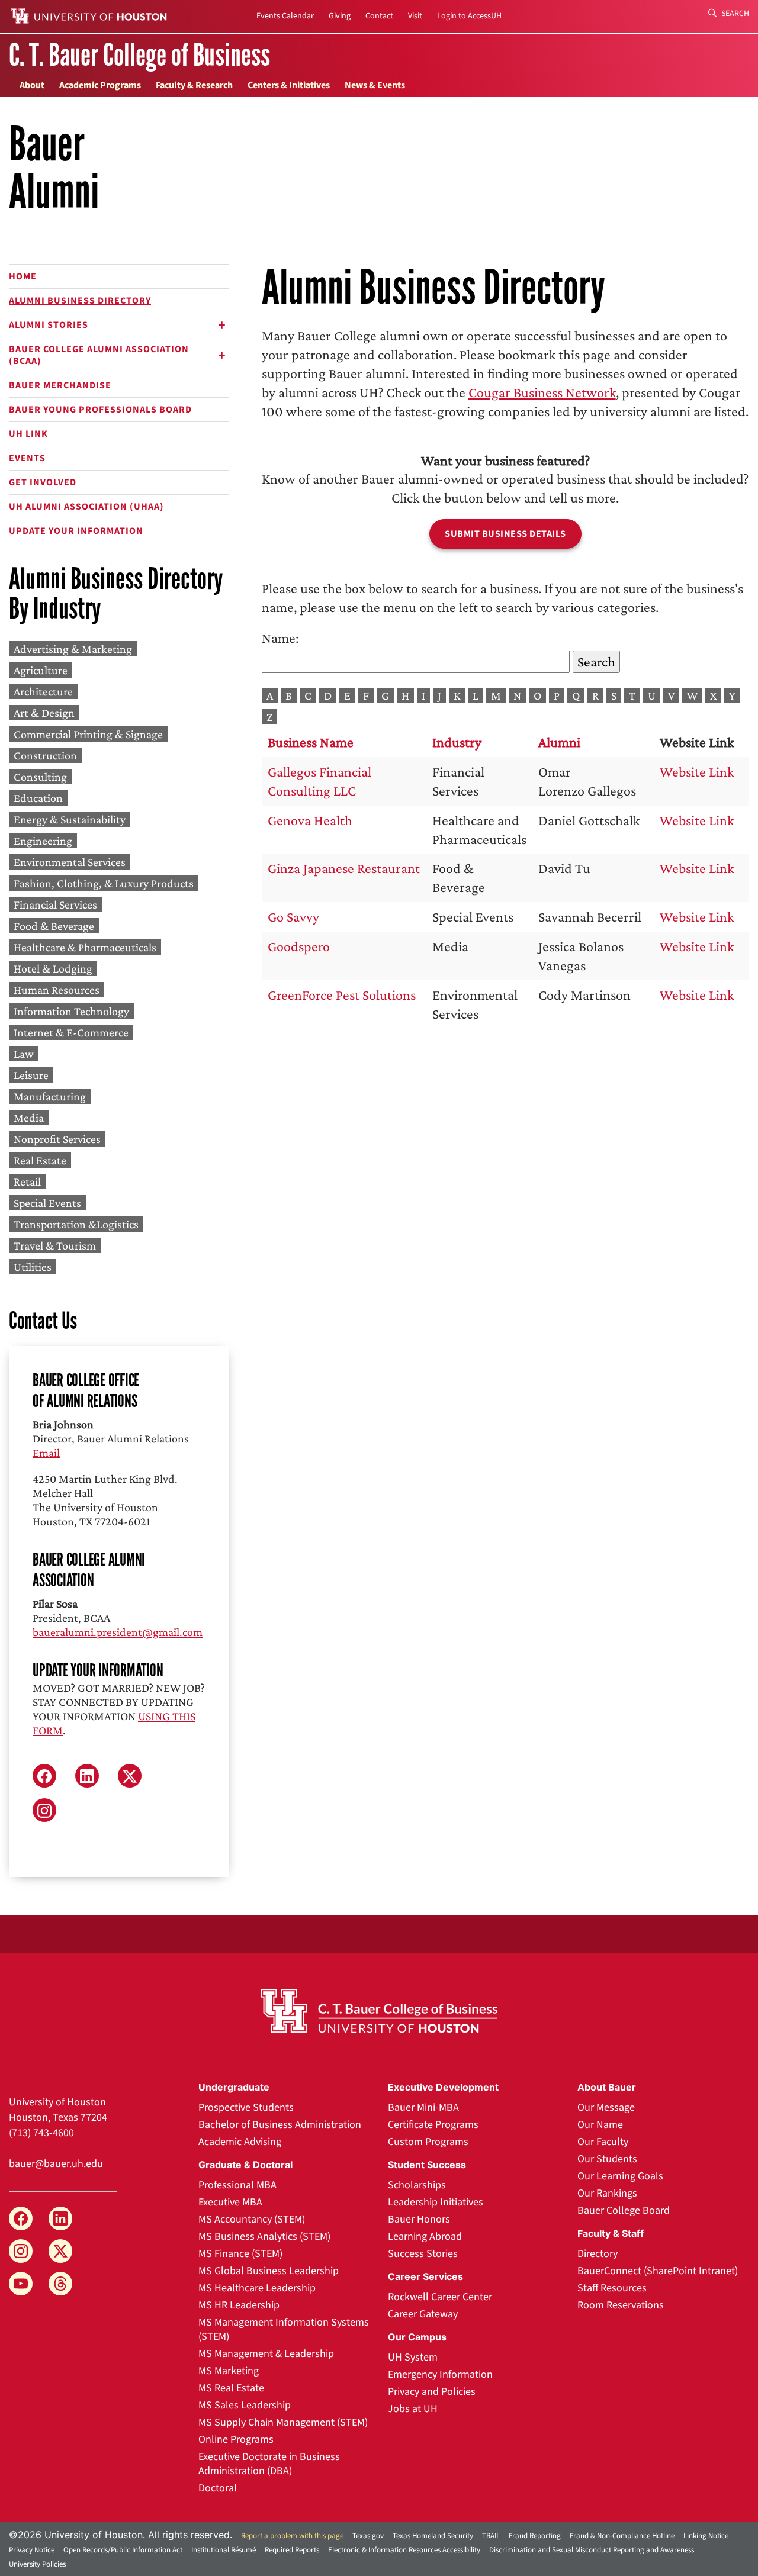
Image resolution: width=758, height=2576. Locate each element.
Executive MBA (230, 2202)
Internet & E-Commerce (71, 1032)
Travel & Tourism (55, 1245)
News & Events (375, 85)
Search (734, 14)
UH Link (28, 434)
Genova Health (310, 820)
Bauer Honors (419, 2219)
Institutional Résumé (224, 2550)
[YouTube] (21, 2284)
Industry (457, 742)
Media (29, 1118)
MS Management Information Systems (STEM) (284, 2329)
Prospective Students (246, 2108)
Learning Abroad (425, 2237)
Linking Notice (706, 2536)
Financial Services (55, 904)
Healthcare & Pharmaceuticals (85, 947)
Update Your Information (76, 531)
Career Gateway (423, 2314)
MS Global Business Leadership (269, 2271)
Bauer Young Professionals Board (100, 410)
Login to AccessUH (469, 16)
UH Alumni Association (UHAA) (86, 507)
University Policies (37, 2564)
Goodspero (299, 946)
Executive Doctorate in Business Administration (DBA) (269, 2464)
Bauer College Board (624, 2210)
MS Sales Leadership (245, 2405)
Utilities (33, 1267)
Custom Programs (428, 2142)
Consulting (40, 777)
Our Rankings (607, 2193)
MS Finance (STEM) (240, 2254)
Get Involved (43, 482)
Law (24, 1054)
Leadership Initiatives (436, 2202)
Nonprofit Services (57, 1139)
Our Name (600, 2125)
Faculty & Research (194, 85)
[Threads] (60, 2284)
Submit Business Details (505, 534)
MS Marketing (229, 2371)
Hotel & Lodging (53, 968)
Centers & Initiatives (289, 85)
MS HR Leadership (239, 2305)
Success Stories (423, 2254)
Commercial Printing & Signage (88, 734)
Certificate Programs (433, 2125)
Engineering (43, 841)
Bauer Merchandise (60, 385)
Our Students (607, 2159)
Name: (280, 638)
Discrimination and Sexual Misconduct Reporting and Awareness (592, 2550)
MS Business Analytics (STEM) (264, 2237)
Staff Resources (612, 2288)
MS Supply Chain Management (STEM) (283, 2422)
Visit (415, 16)
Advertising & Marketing (73, 649)
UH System (413, 2357)
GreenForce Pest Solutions (342, 995)
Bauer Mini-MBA (423, 2108)
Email (46, 1453)
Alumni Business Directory (80, 301)
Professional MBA (237, 2185)
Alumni (559, 742)
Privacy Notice (32, 2550)
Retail (27, 1181)
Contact (379, 16)
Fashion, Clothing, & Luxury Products (104, 883)
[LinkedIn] (60, 2218)
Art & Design (44, 713)
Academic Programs (100, 85)
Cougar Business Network (542, 392)
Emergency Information (440, 2374)
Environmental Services (70, 862)
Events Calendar (285, 16)
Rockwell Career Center (440, 2297)
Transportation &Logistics (76, 1224)
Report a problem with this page (292, 2536)
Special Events (47, 1203)
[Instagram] (21, 2251)
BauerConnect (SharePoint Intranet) (658, 2271)
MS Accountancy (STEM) (252, 2219)
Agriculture (41, 670)
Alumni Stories (49, 325)
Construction (45, 755)
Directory (598, 2254)
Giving (340, 16)
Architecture (43, 691)
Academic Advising (240, 2142)
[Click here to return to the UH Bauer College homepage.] (379, 2011)
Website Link (697, 772)
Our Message (606, 2108)
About (32, 85)
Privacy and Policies (432, 2392)
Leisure (31, 1075)
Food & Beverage (54, 926)
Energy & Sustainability (70, 819)
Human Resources (57, 990)
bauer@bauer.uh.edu (56, 2164)
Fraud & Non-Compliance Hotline (622, 2536)
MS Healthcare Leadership (257, 2288)
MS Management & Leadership (266, 2354)
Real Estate (40, 1160)
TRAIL (491, 2536)
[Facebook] (21, 2218)
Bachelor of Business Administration (280, 2125)
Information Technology (71, 1011)
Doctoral (218, 2488)
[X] (60, 2251)
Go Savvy (293, 917)
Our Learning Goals (620, 2176)
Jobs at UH (413, 2409)
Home (23, 276)
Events (27, 458)
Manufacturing (50, 1096)
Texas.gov (368, 2536)
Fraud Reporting (535, 2536)
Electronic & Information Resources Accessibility (404, 2550)
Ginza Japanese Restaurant (344, 868)
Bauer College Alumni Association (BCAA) (99, 355)
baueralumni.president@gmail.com (118, 1632)
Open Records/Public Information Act (123, 2550)
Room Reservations (621, 2305)
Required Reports (292, 2550)
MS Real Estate (231, 2388)
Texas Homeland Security (433, 2536)
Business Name (311, 742)
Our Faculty (603, 2142)
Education (38, 798)
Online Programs (236, 2440)
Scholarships (417, 2185)
